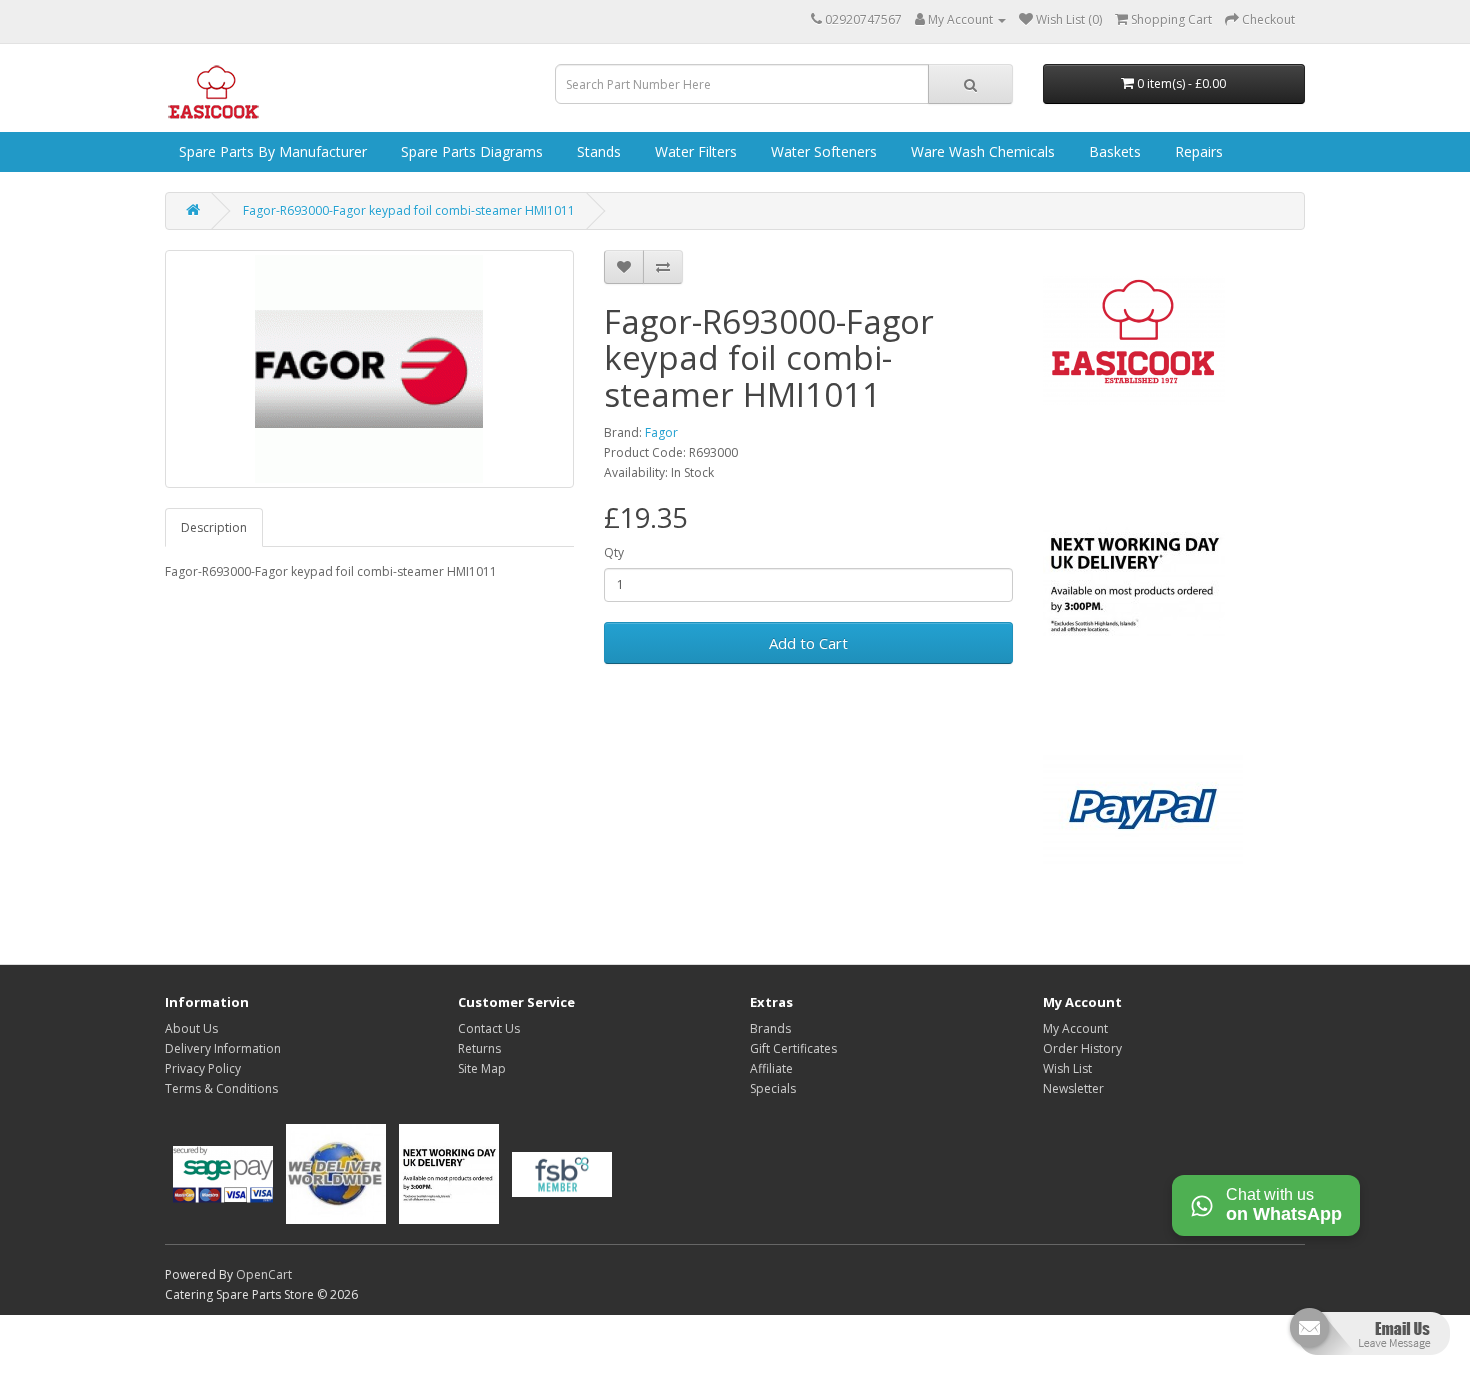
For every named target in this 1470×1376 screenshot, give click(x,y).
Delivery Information (223, 1048)
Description (214, 527)
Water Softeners (822, 151)
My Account (1075, 1028)
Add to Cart (808, 643)
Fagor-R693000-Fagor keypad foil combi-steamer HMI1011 (409, 210)
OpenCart (264, 1274)
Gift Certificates (793, 1048)
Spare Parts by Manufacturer (271, 151)
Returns (479, 1048)
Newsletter (1073, 1088)
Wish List (1067, 1068)
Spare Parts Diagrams (470, 151)
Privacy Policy (203, 1068)
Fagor (661, 432)
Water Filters (694, 151)
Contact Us (489, 1028)
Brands (770, 1028)
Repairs (1197, 151)
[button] (1367, 1339)
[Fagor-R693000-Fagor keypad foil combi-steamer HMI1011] (369, 369)
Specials (773, 1088)
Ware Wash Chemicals (981, 151)
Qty (614, 552)
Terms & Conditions (221, 1088)
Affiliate (771, 1068)
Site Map (482, 1068)
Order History (1082, 1048)
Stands (597, 151)
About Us (191, 1028)
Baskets (1113, 151)
